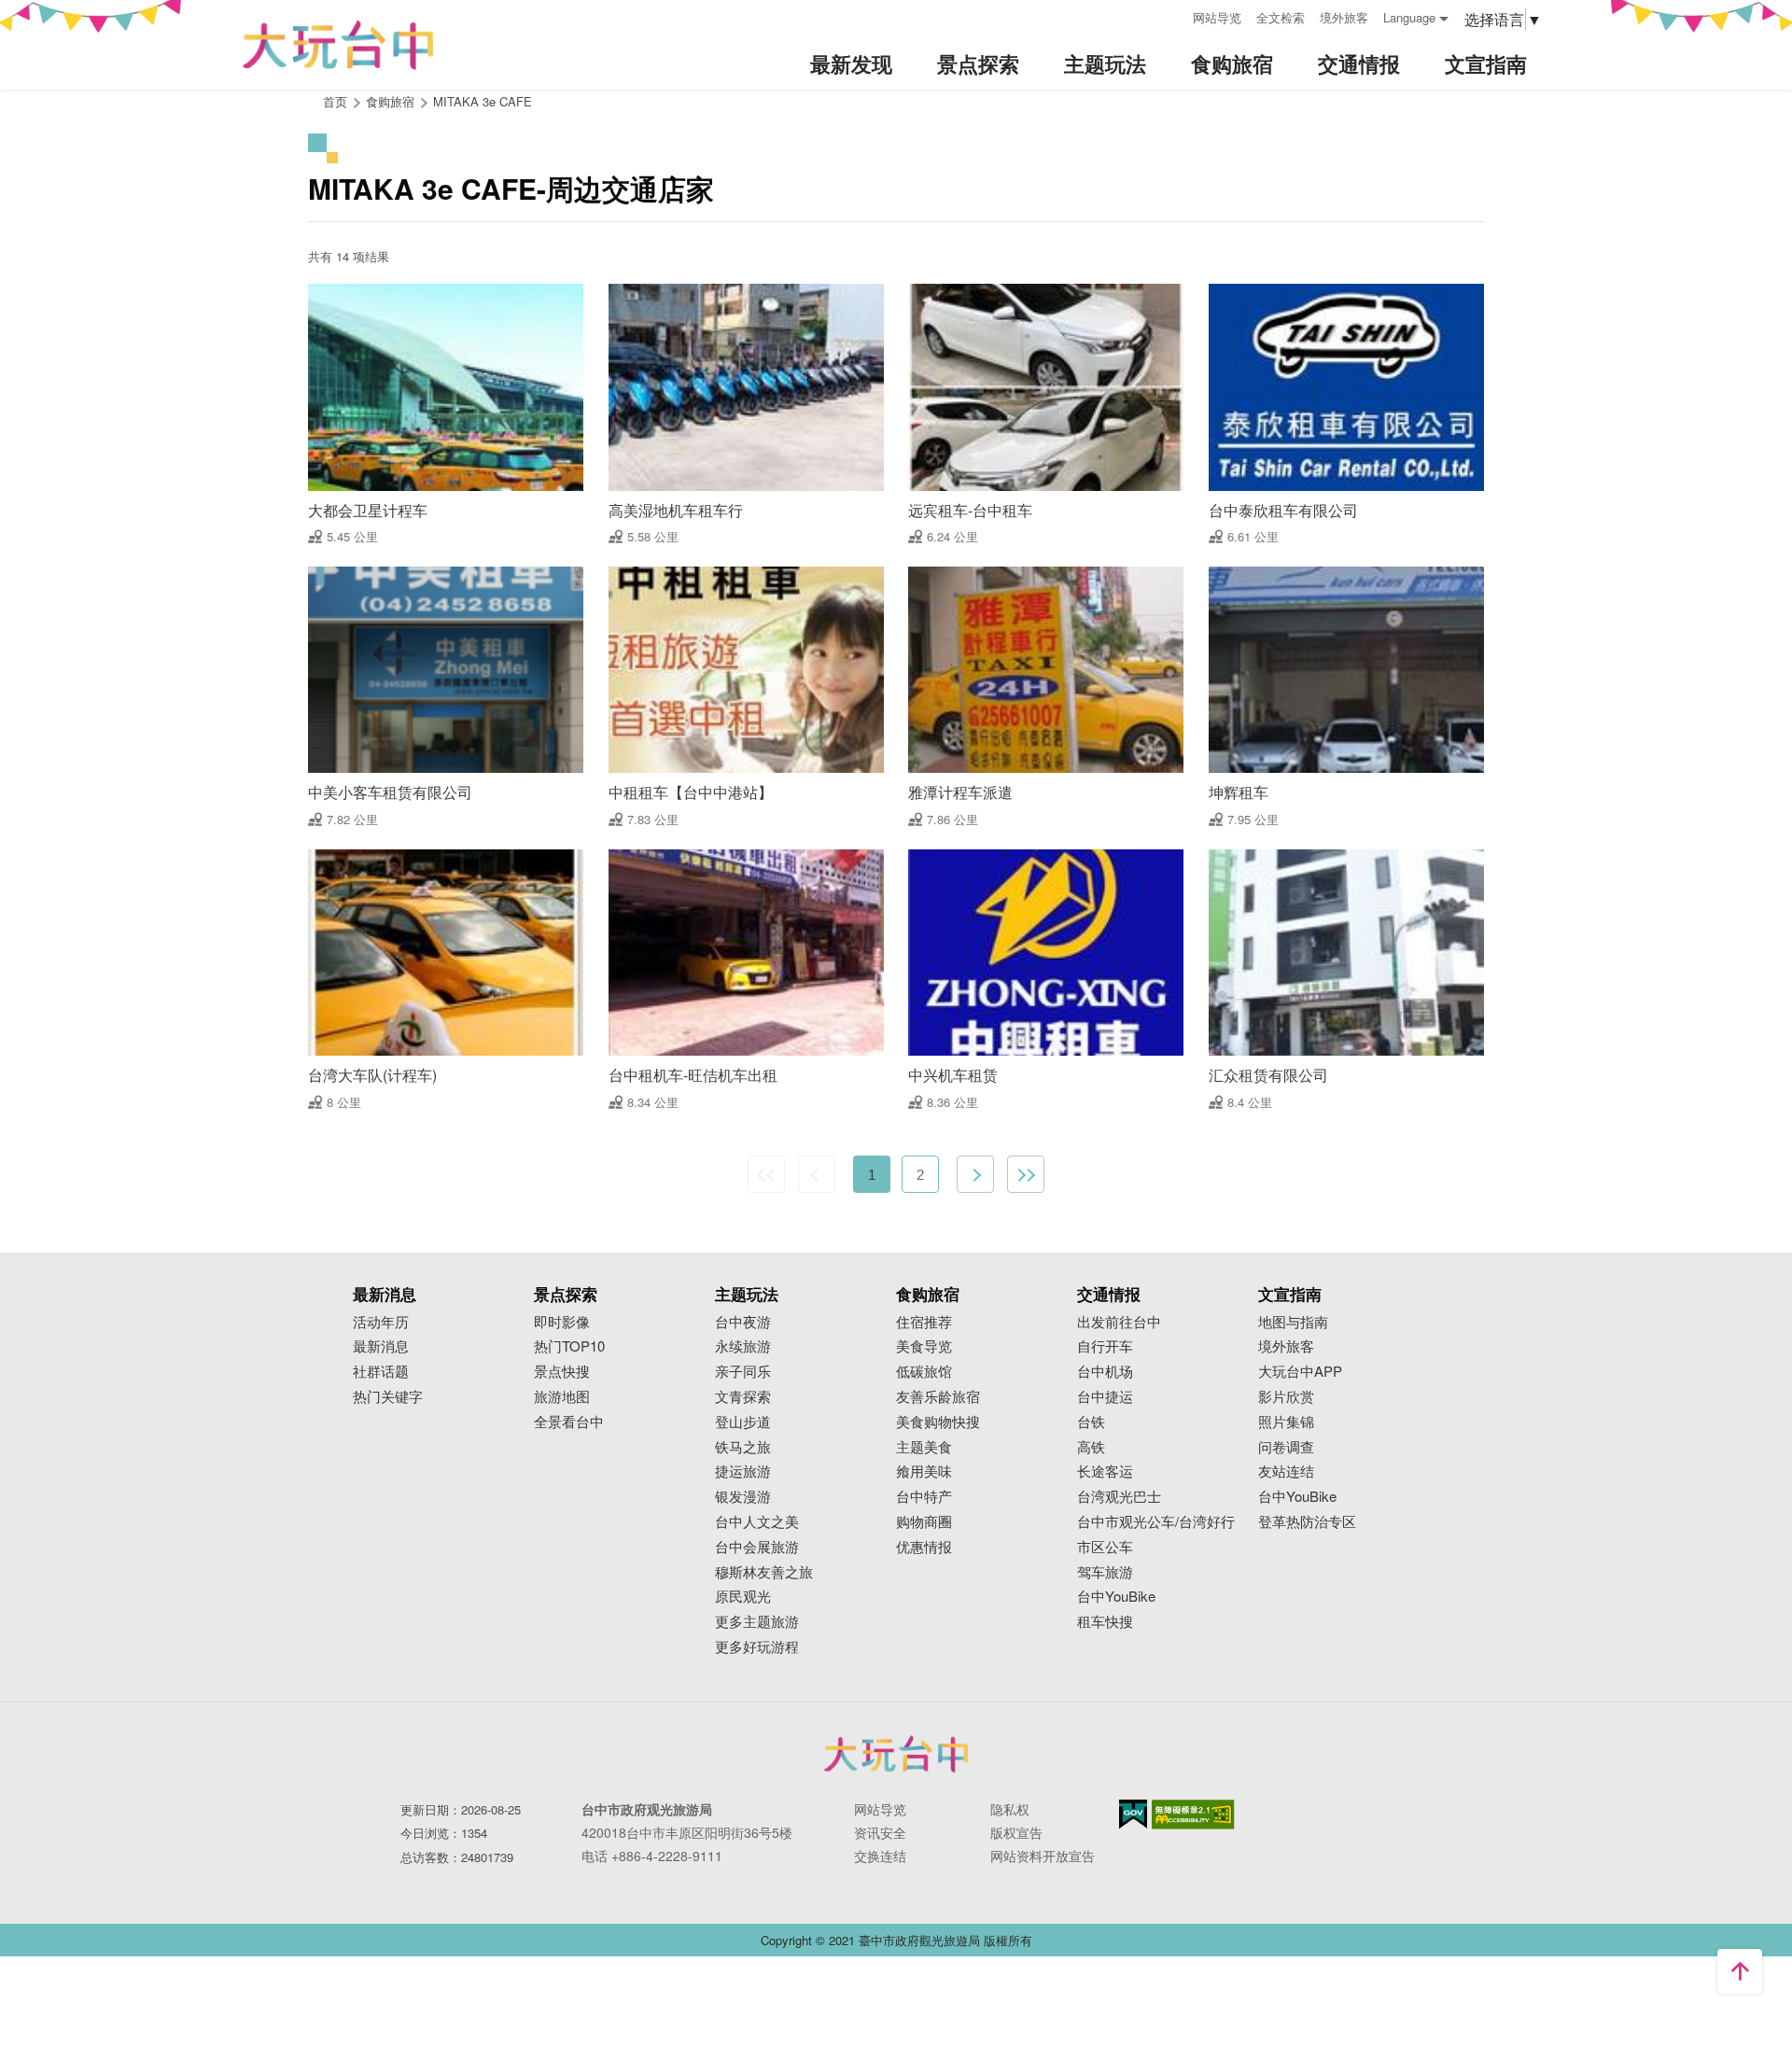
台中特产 (924, 1497)
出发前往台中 (1119, 1322)
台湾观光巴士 (1119, 1497)
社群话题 (381, 1372)
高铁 (1091, 1447)
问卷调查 (1286, 1447)
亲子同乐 (743, 1372)
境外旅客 (1344, 17)
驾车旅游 (1105, 1572)
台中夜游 (743, 1322)
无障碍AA (1193, 1815)
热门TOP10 (569, 1346)
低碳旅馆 (924, 1372)
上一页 (817, 1174)
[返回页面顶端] (1740, 1971)
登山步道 (743, 1422)
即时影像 (562, 1322)
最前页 (766, 1174)
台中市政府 (896, 1754)
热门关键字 (388, 1397)
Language (1409, 17)
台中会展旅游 (757, 1547)
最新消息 (381, 1346)
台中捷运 (1105, 1397)
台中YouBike (1116, 1597)
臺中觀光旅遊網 (338, 45)
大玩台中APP (1300, 1372)
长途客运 (1105, 1471)
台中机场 (1105, 1372)
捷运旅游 (743, 1471)
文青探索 (743, 1397)
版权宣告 (1016, 1832)
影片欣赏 (1286, 1397)
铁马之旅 (743, 1447)
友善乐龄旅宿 (938, 1397)
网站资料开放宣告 (1043, 1856)
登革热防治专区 (1307, 1522)
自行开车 (1105, 1346)
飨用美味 (924, 1471)
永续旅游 (743, 1346)
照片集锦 (1286, 1422)
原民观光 (743, 1597)
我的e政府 (1133, 1814)
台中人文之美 (757, 1522)
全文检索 (1281, 17)
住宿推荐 (924, 1322)
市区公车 (1105, 1547)
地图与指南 (1293, 1322)
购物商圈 (924, 1522)
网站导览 (1217, 17)
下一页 (975, 1174)
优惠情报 (924, 1547)
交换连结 (880, 1856)
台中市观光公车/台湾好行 (1156, 1522)
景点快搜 (562, 1372)
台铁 (1091, 1422)
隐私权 (1010, 1809)
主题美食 (924, 1447)
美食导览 (924, 1346)
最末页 (1026, 1174)
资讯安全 (880, 1832)
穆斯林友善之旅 (764, 1572)
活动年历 (381, 1322)
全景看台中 (569, 1422)
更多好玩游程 (757, 1647)
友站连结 (1286, 1471)
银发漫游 (743, 1497)
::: (1172, 15)
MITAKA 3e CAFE (483, 101)
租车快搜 (1105, 1622)
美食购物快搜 (938, 1422)
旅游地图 (562, 1397)
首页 (335, 101)
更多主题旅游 (757, 1622)
